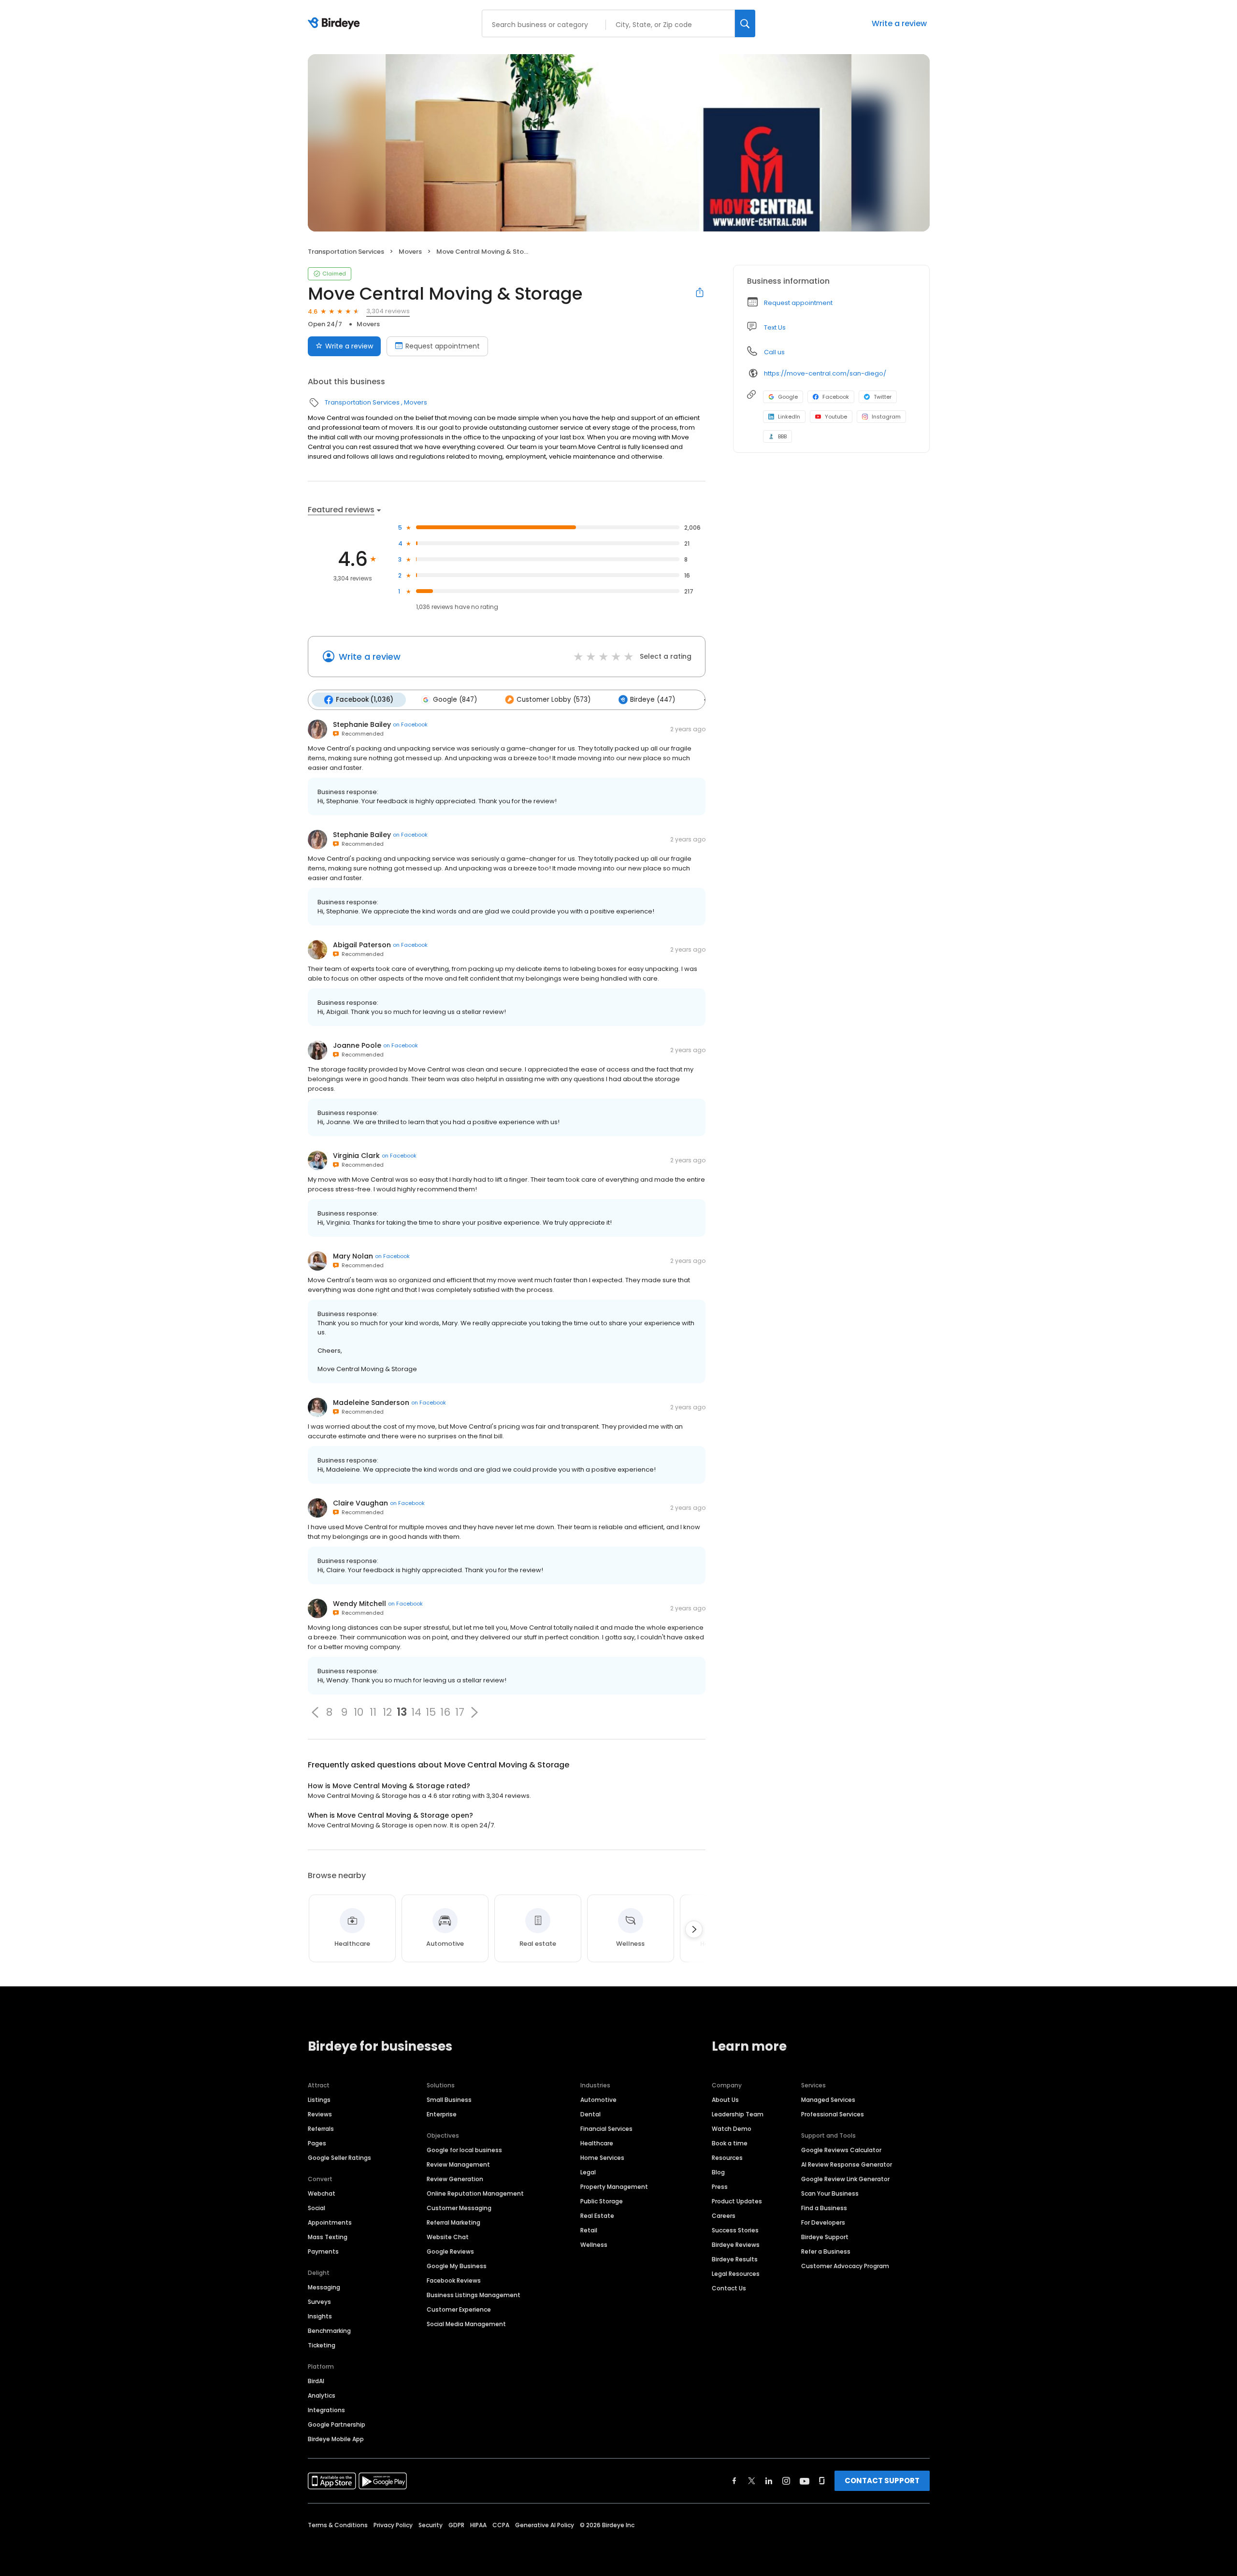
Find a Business (824, 2208)
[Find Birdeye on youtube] (805, 2481)
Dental (590, 2114)
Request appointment (443, 346)
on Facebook (410, 724)
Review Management (458, 2164)
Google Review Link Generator (845, 2179)
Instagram (886, 417)
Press (720, 2187)
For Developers (823, 2222)
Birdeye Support (825, 2237)
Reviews (320, 2114)
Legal (588, 2172)
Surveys (319, 2302)
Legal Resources (736, 2274)
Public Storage (602, 2201)
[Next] (694, 1929)
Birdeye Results (735, 2259)
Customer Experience (459, 2309)
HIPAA (478, 2525)
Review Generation (455, 2179)
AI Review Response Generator (847, 2164)
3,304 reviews (388, 311)
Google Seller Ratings (339, 2158)
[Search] (745, 23)
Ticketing (322, 2345)
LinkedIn (789, 417)
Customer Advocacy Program (845, 2266)
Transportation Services (346, 252)
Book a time (730, 2143)
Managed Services (828, 2100)
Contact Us (729, 2288)
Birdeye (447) (653, 700)
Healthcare (597, 2143)
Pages (317, 2143)
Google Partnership (337, 2424)
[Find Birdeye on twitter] (752, 2481)
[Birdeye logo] (336, 24)
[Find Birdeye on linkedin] (769, 2481)
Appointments (330, 2222)
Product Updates (737, 2201)
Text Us (775, 327)
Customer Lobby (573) (554, 700)
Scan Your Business (830, 2193)
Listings (319, 2100)
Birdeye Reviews (736, 2245)
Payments (323, 2251)
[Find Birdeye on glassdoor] (822, 2481)
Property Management (614, 2187)
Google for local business (464, 2150)
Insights (320, 2316)
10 (359, 1712)
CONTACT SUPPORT (882, 2481)
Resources (727, 2158)
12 (387, 1712)
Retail (589, 2230)
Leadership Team (738, 2114)
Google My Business (457, 2266)
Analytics (322, 2395)
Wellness (594, 2245)
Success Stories (735, 2230)
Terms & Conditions (338, 2525)
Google (788, 397)
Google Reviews (450, 2251)
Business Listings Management (474, 2295)
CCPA (501, 2525)
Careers (724, 2216)
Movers (410, 252)
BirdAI (316, 2381)
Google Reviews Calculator (841, 2150)
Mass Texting (328, 2237)
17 (460, 1712)
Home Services (602, 2158)
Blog (718, 2172)
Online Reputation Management (475, 2193)
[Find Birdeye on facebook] (734, 2481)
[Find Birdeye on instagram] (786, 2481)
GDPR (456, 2525)
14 (416, 1712)
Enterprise (442, 2114)
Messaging (324, 2287)
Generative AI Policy (545, 2525)
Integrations (326, 2410)
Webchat (322, 2193)
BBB (782, 436)
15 (431, 1712)
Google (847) (455, 700)
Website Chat (448, 2237)
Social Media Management (466, 2324)
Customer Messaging (459, 2208)
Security (431, 2525)
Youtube (836, 417)
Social (316, 2208)
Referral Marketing (453, 2222)
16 (445, 1712)
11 (373, 1712)
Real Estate (597, 2216)
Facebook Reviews (454, 2280)
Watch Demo (732, 2129)
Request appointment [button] (798, 303)
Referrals (321, 2129)
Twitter (883, 397)
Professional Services (833, 2114)
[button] (315, 1712)
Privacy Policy (393, 2525)
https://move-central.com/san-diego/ (825, 373)
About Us (725, 2100)
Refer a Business (826, 2251)
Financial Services (606, 2129)
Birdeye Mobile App (336, 2439)
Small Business (449, 2100)
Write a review (899, 23)
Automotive (598, 2100)
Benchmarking (329, 2331)
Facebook (836, 397)
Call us (774, 352)
